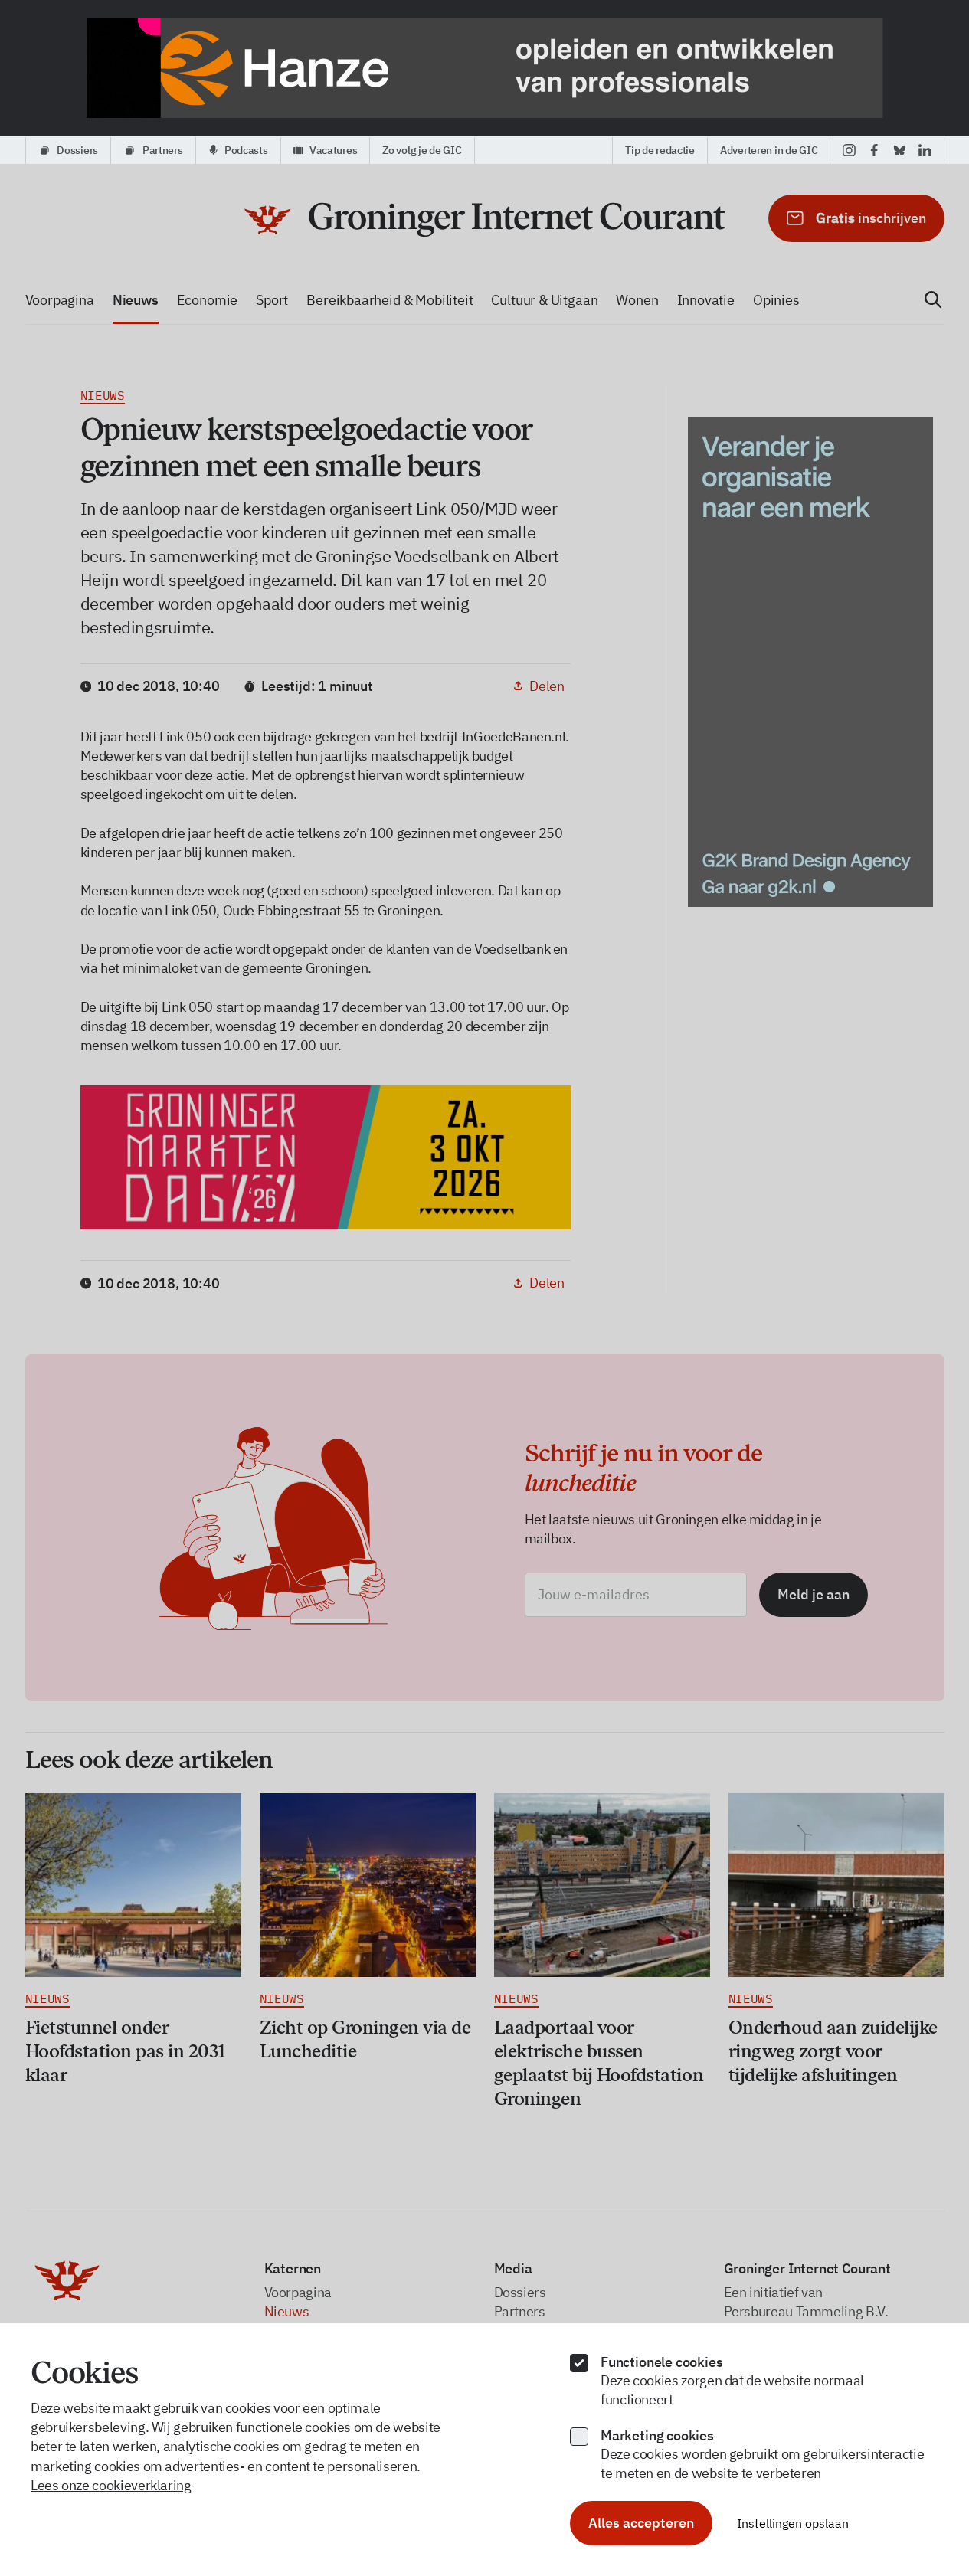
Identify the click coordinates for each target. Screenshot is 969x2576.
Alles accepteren (641, 2523)
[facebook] (874, 150)
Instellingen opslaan (793, 2523)
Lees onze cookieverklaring (111, 2485)
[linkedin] (925, 150)
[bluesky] (900, 150)
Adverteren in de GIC (769, 150)
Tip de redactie (660, 150)
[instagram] (849, 150)
